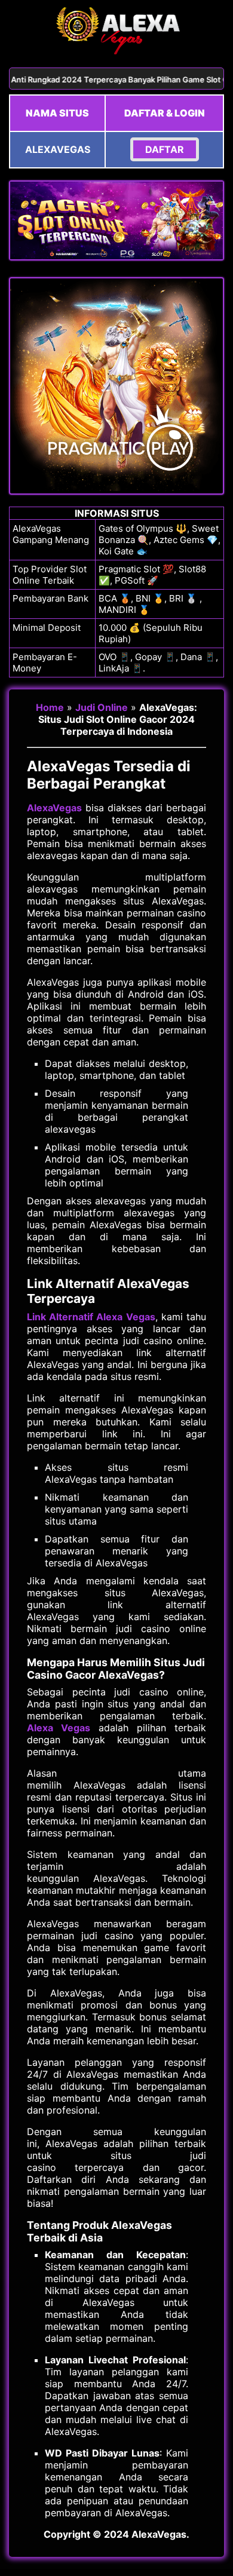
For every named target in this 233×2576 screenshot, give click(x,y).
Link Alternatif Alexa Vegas (91, 1317)
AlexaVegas (54, 808)
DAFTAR (165, 149)
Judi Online (102, 707)
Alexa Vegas (59, 1728)
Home (50, 707)
